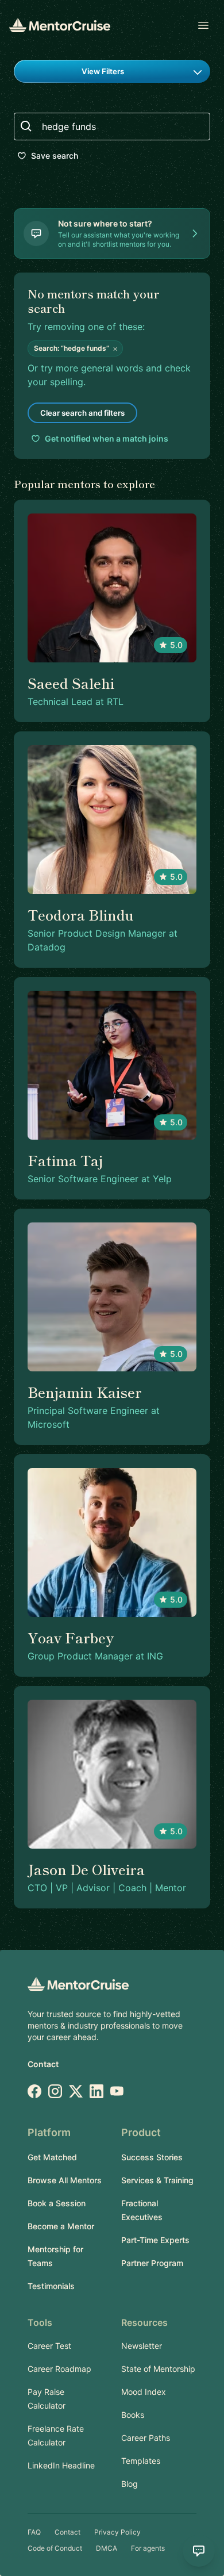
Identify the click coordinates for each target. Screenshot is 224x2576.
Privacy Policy (117, 2532)
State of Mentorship (158, 2369)
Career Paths (146, 2438)
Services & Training (157, 2180)
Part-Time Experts (155, 2240)
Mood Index (144, 2392)
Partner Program (152, 2263)
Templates (141, 2461)
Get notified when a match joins (107, 438)
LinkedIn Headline (61, 2465)
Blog (130, 2484)
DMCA (107, 2548)
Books (133, 2415)
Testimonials (51, 2286)
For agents (148, 2548)
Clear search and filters (82, 413)
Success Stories (152, 2157)
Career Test (49, 2346)
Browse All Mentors (65, 2180)
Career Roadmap (59, 2369)
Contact (43, 2064)
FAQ (34, 2532)
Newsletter (142, 2346)
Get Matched (52, 2157)
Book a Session (57, 2203)
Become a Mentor (61, 2226)
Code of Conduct (55, 2548)
